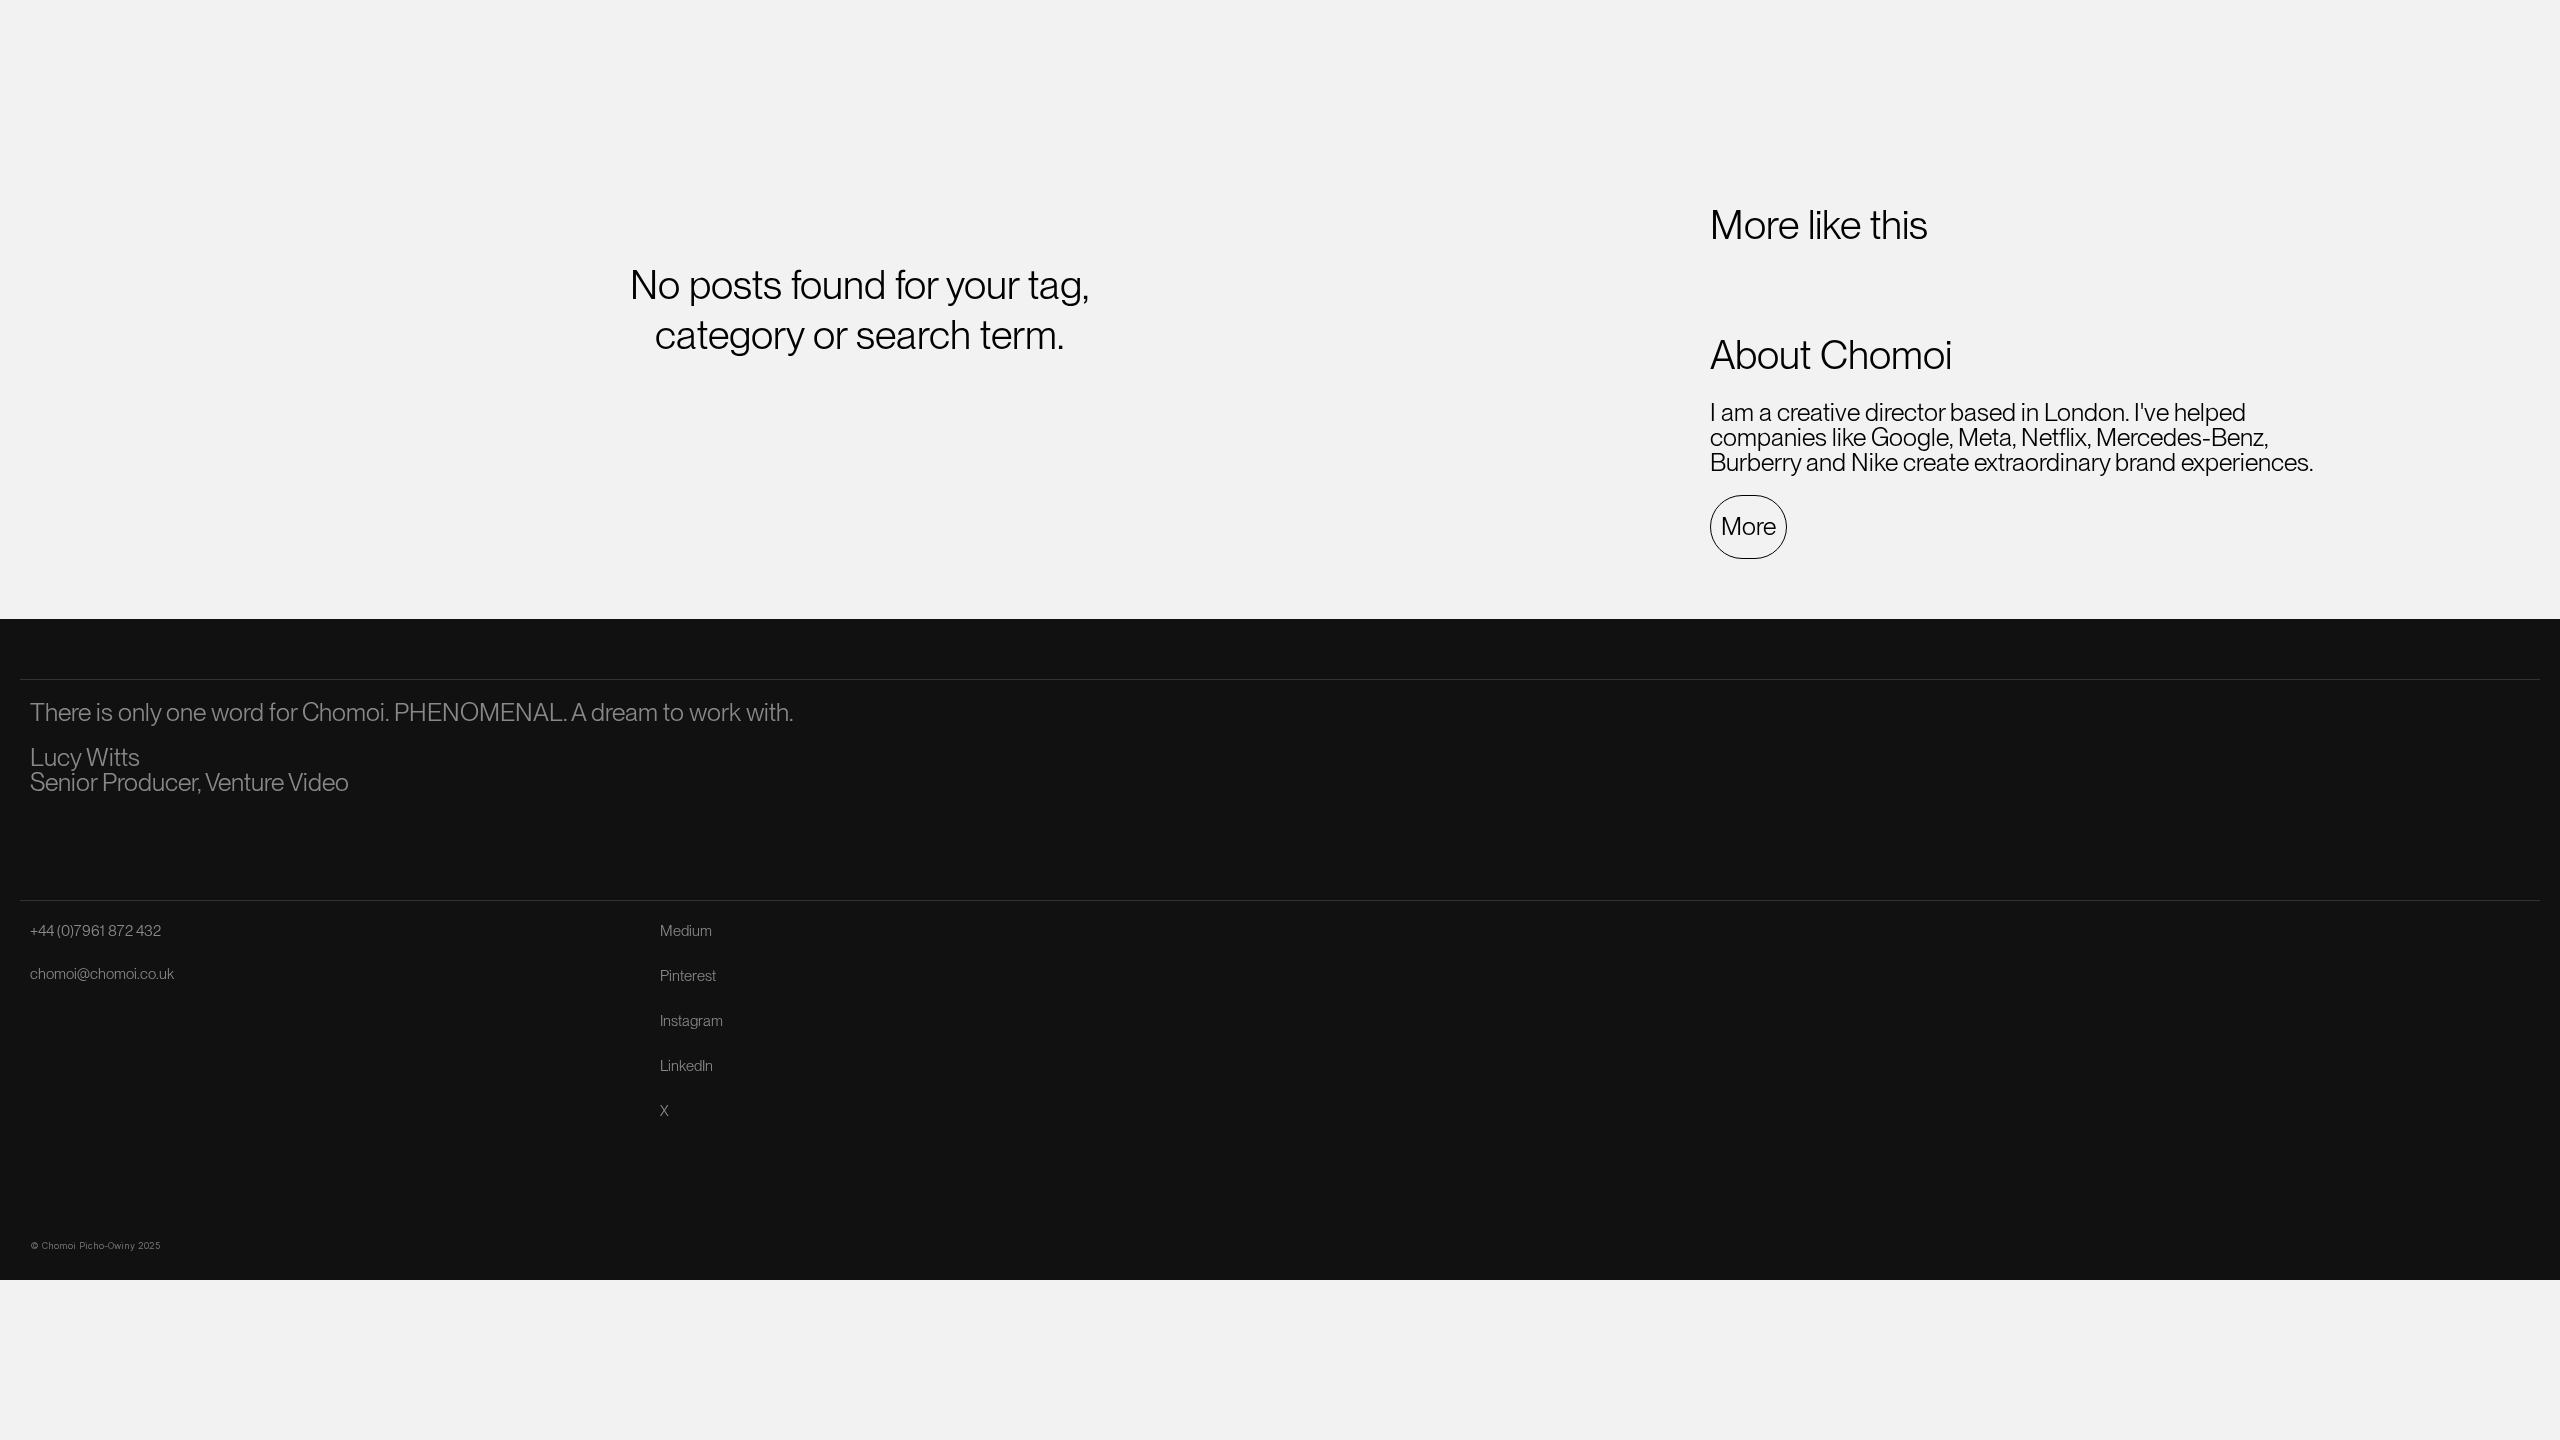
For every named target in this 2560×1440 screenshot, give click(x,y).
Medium (686, 931)
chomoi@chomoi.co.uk (102, 974)
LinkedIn (686, 1066)
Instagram (691, 1021)
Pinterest (688, 976)
